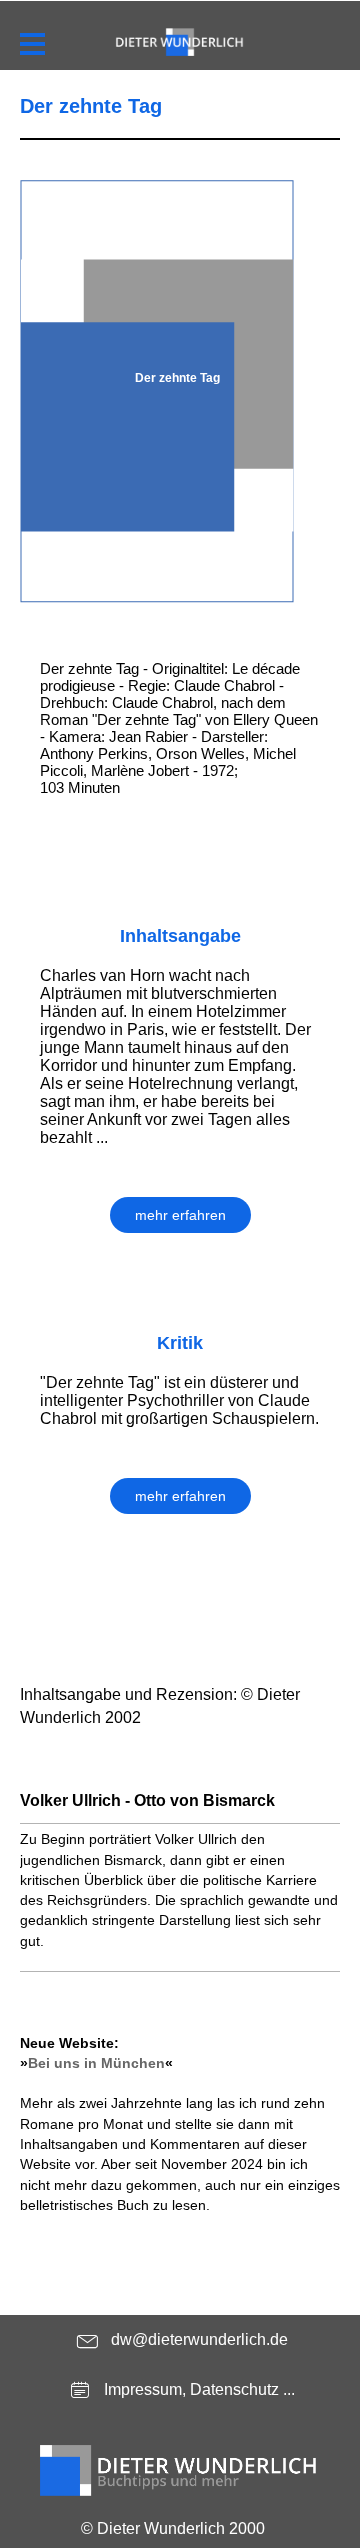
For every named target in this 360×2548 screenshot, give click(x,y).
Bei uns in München (96, 2063)
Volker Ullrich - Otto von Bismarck (147, 1800)
